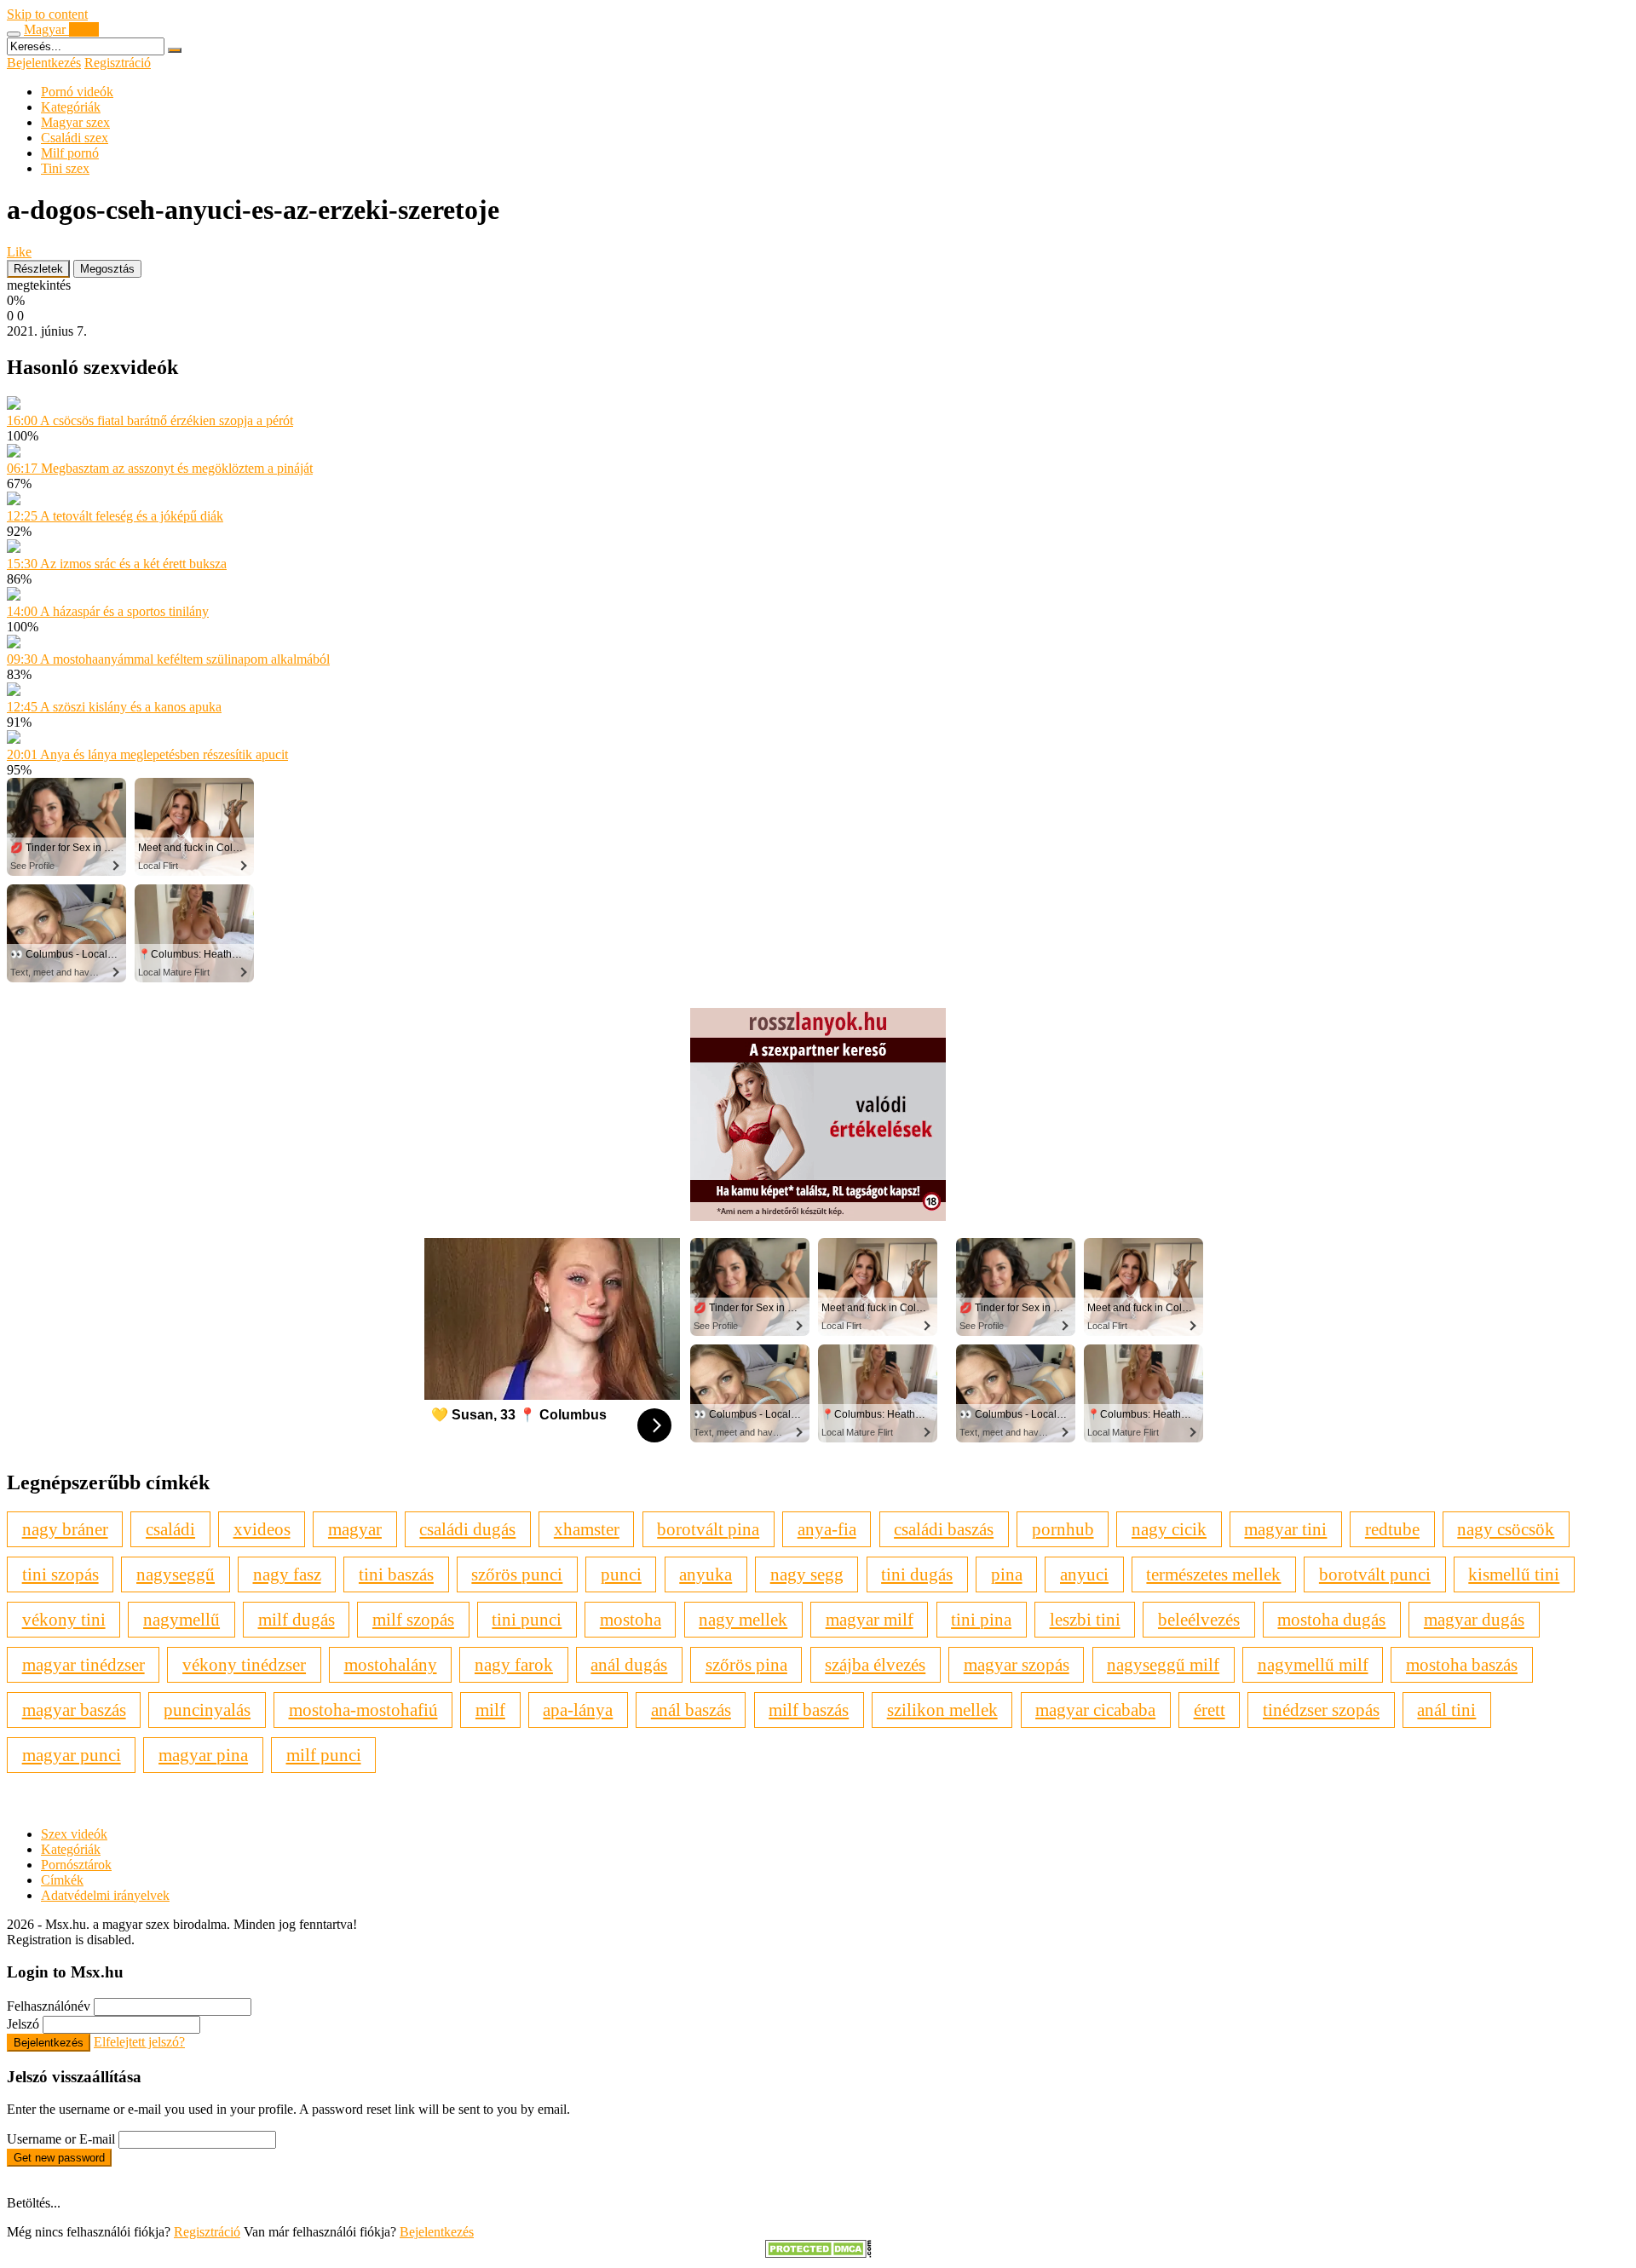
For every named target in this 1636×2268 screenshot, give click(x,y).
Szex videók (74, 1834)
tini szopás (60, 1574)
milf (490, 1710)
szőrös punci (517, 1574)
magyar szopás (1017, 1664)
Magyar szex (75, 122)
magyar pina (203, 1755)
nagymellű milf (1313, 1664)
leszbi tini (1085, 1619)
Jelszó (23, 2024)
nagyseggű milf (1163, 1664)
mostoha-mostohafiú (363, 1710)
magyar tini (1285, 1529)
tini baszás (396, 1574)
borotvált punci (1375, 1574)
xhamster (587, 1529)
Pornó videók (77, 92)
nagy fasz (287, 1574)
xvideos (262, 1529)
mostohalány (391, 1664)
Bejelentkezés (44, 63)
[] (175, 50)
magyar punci (72, 1755)
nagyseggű (176, 1574)
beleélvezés (1199, 1619)
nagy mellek (743, 1619)
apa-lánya (578, 1710)
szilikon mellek (942, 1710)
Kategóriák (71, 107)
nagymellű (181, 1619)
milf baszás (809, 1710)
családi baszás (944, 1529)
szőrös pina (746, 1664)
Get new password (59, 2158)
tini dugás (917, 1574)
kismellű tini (1514, 1574)
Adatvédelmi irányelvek (105, 1895)
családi (170, 1529)
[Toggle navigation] (14, 34)
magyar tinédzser (84, 1664)
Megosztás (107, 269)
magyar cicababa (1095, 1710)
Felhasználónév (49, 2006)
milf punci (324, 1755)
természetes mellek (1213, 1574)
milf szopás (413, 1619)
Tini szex (65, 168)
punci (621, 1574)
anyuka (706, 1574)
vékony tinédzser (244, 1664)
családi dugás (467, 1529)
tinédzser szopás (1321, 1710)
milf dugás (297, 1619)
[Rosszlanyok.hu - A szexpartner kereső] (818, 1216)
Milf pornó (70, 153)
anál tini (1446, 1710)
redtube (1392, 1529)
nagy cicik (1169, 1529)
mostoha (631, 1619)
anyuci (1084, 1574)
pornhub (1063, 1529)
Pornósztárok (76, 1865)
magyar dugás (1474, 1619)
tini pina (981, 1619)
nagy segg (807, 1574)
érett (1210, 1710)
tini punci (527, 1619)
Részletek (38, 269)
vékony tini (64, 1619)
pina (1007, 1574)
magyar (355, 1529)
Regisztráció (118, 63)
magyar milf (870, 1619)
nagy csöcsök (1506, 1529)
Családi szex (75, 138)
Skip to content (47, 14)
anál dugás (629, 1664)
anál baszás (691, 1710)
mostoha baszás (1462, 1664)
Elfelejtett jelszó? (139, 2042)
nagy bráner (65, 1529)
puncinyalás (207, 1710)
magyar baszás (74, 1710)
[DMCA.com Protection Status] (818, 2253)
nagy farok (514, 1664)
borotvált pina (708, 1529)
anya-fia (827, 1529)
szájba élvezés (875, 1664)
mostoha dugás (1331, 1619)
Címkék (62, 1880)
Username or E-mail (61, 2139)
